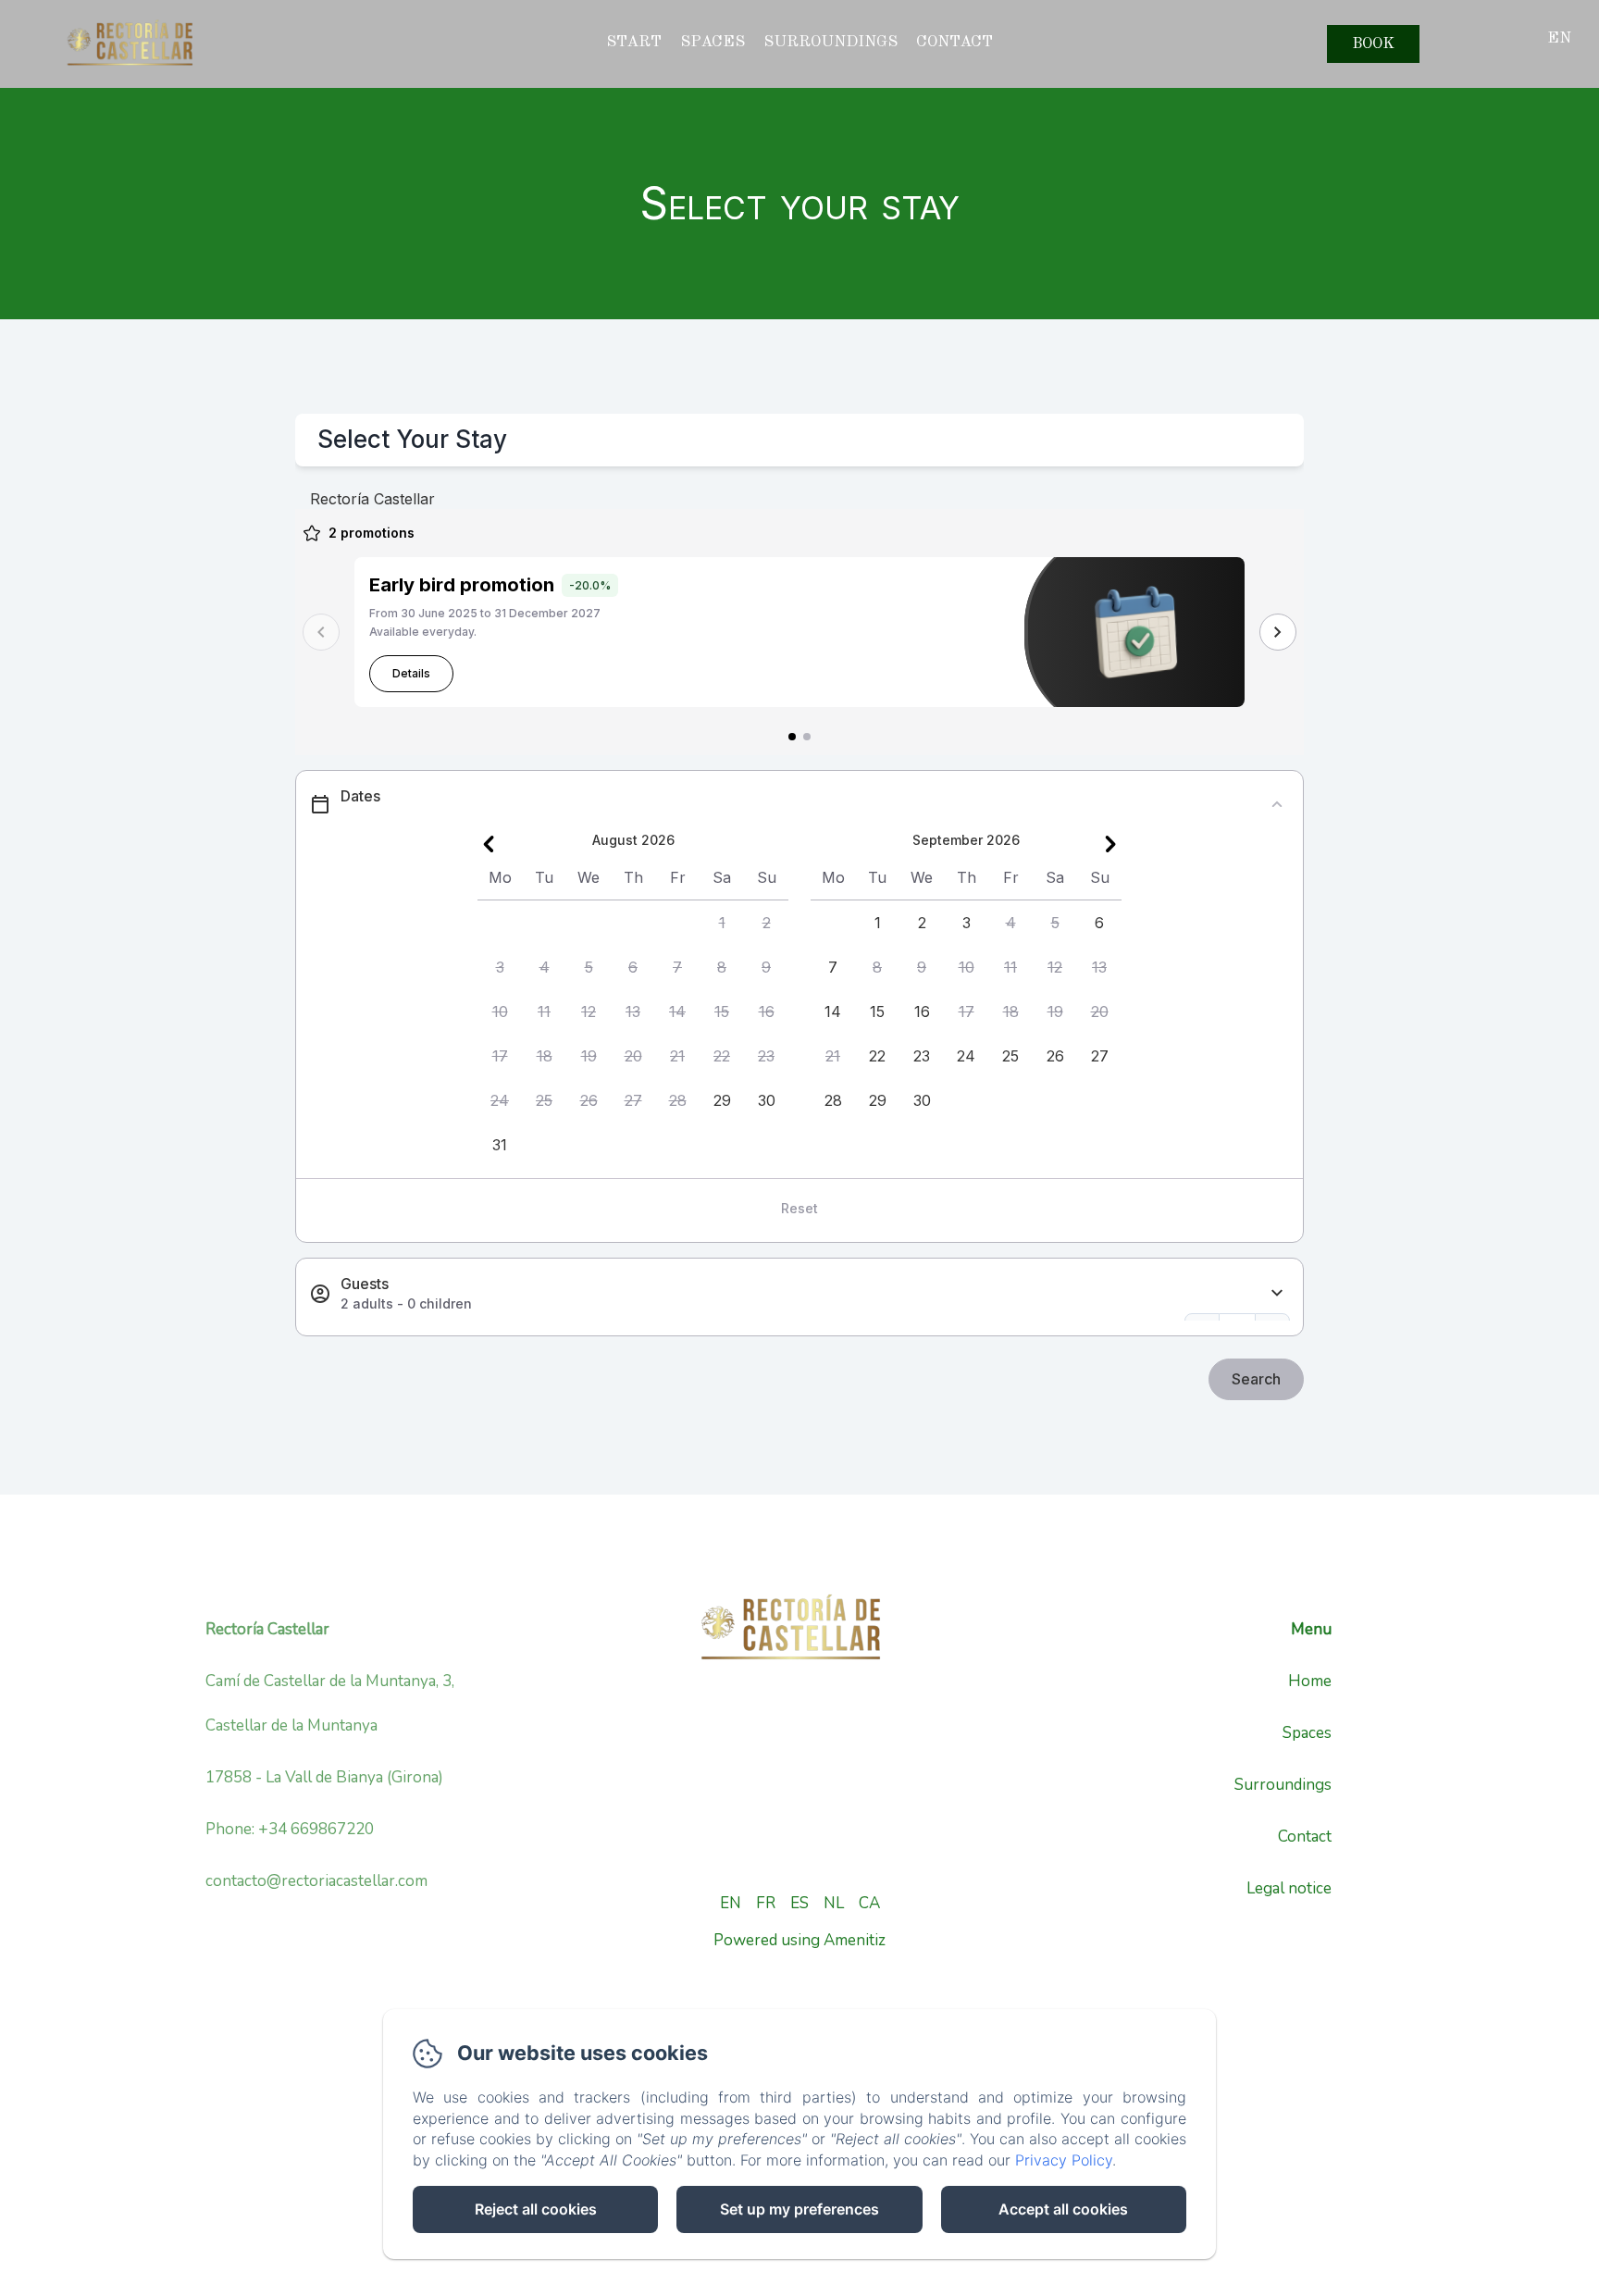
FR (766, 1903)
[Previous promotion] (321, 632)
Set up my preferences (799, 2209)
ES (799, 1903)
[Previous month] (489, 844)
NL (834, 1903)
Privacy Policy (1064, 2160)
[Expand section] (1277, 1293)
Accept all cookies (1063, 2209)
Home (1310, 1681)
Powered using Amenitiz (799, 1940)
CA (869, 1903)
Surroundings (830, 42)
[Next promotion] (1278, 632)
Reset (799, 1208)
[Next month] (1110, 844)
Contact (1305, 1837)
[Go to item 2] (807, 737)
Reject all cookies (536, 2209)
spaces (713, 42)
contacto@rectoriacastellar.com (316, 1881)
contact (954, 42)
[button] (722, 923)
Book (1373, 44)
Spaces (1307, 1733)
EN (731, 1903)
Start (634, 42)
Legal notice (1289, 1888)
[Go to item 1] (792, 737)
